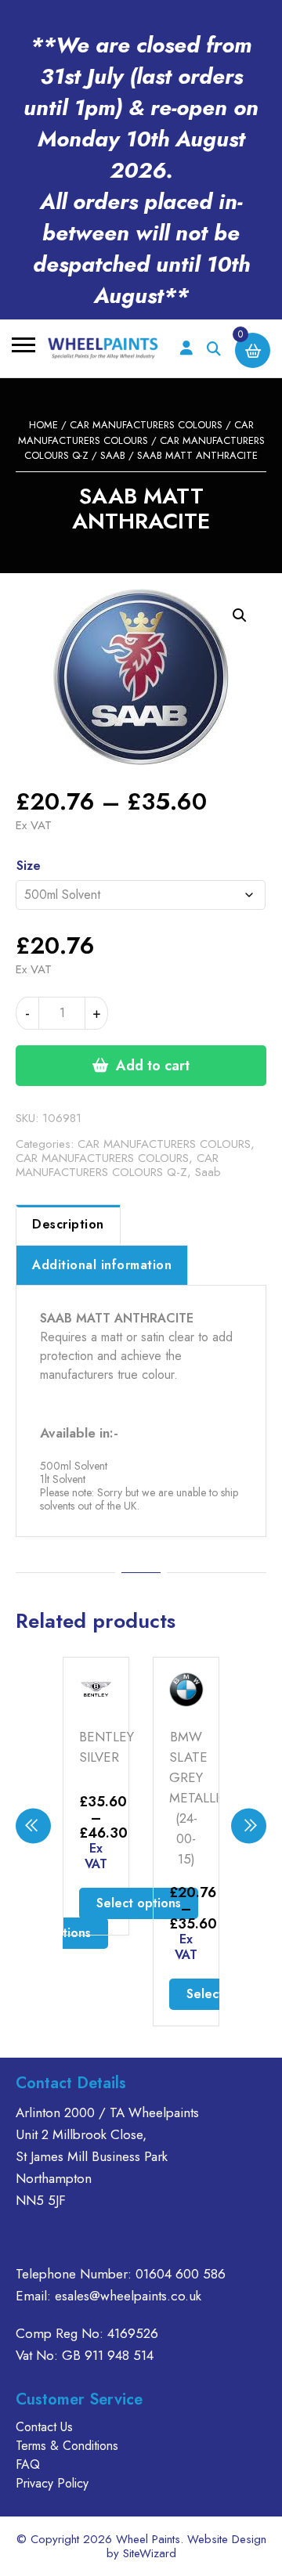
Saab (113, 455)
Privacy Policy (52, 2483)
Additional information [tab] (102, 1265)
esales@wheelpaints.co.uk (128, 2296)
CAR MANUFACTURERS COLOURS (146, 425)
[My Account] (186, 349)
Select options (139, 1903)
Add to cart (153, 1066)
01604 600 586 (181, 2274)
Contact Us (44, 2427)
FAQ (28, 2464)
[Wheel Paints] (103, 348)
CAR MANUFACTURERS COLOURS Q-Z (117, 1165)
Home (43, 425)
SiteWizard (150, 2553)
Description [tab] (68, 1224)
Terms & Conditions (67, 2446)
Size (29, 866)
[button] (240, 615)
